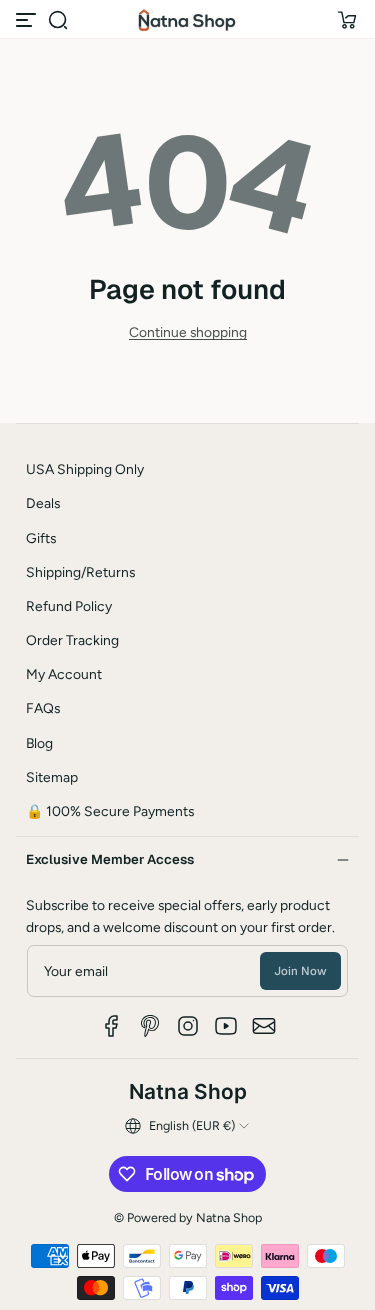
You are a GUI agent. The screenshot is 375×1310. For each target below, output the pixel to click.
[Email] (264, 1026)
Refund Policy (69, 606)
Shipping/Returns (80, 572)
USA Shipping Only (85, 469)
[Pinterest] (150, 1026)
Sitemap (52, 777)
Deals (43, 503)
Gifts (41, 538)
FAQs (43, 708)
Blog (39, 743)
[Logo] (188, 20)
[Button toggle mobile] (28, 20)
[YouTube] (226, 1026)
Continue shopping (188, 332)
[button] (58, 20)
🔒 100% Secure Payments (110, 811)
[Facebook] (112, 1026)
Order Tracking (72, 640)
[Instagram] (188, 1026)
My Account (64, 674)
